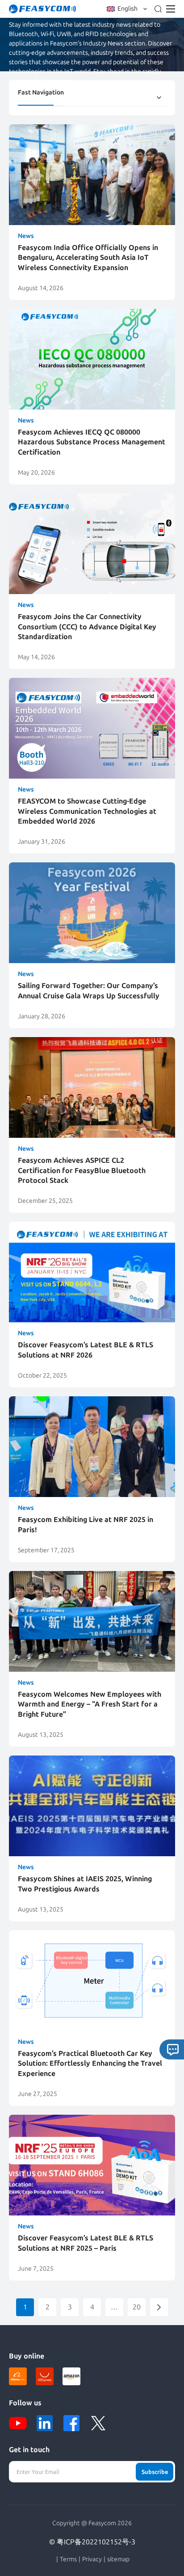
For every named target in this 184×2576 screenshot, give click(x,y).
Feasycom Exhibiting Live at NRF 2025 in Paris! (86, 1524)
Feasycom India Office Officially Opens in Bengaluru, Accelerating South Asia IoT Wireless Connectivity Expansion (88, 258)
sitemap (118, 2560)
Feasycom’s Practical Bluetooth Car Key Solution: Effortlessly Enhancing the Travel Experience (90, 2063)
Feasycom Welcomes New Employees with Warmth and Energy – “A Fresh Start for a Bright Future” (90, 1704)
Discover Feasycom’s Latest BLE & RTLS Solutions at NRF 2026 (86, 1350)
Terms (68, 2560)
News (26, 236)
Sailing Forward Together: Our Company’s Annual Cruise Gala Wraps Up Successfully (89, 991)
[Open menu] (171, 9)
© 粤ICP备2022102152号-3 (92, 2542)
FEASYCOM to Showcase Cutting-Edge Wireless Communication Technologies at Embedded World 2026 (87, 811)
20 (137, 2307)
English (128, 9)
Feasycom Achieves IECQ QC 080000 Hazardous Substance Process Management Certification (92, 442)
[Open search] (158, 9)
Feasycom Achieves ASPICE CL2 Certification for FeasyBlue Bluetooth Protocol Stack (82, 1170)
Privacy (92, 2560)
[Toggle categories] (159, 98)
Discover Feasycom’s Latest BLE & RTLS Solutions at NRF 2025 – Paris (86, 2243)
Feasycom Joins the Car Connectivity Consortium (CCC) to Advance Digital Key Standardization (87, 627)
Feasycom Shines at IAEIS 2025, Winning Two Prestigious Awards (85, 1884)
